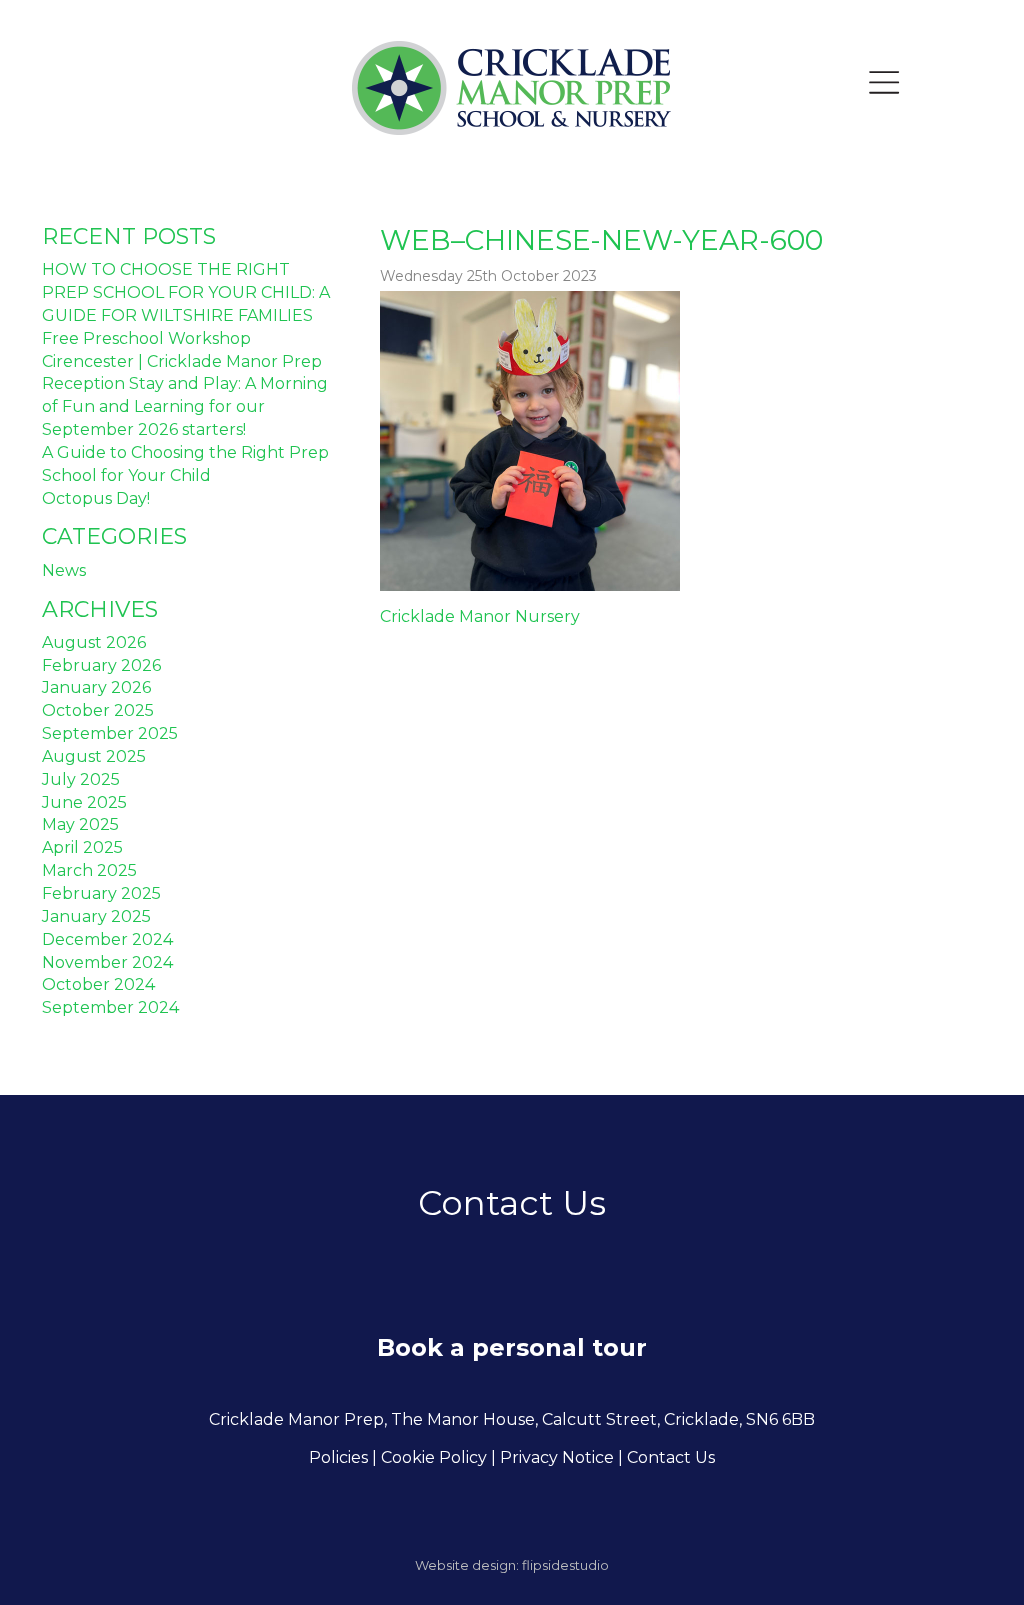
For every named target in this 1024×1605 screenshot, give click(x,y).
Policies (338, 1457)
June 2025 (84, 802)
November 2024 (107, 962)
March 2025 (89, 870)
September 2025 (110, 733)
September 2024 (110, 1007)
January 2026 (96, 687)
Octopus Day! (96, 498)
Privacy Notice (557, 1457)
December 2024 (107, 939)
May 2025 (80, 824)
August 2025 (94, 756)
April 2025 (82, 847)
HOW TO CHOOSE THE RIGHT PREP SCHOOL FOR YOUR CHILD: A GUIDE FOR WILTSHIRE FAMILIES (186, 292)
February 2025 (101, 893)
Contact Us (671, 1457)
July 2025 (81, 779)
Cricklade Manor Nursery (480, 616)
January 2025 (96, 916)
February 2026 (101, 665)
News (64, 570)
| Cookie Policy (429, 1457)
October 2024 (98, 984)
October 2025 (98, 710)
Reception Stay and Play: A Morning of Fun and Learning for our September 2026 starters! (185, 406)
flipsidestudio (565, 1565)
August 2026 (94, 642)
